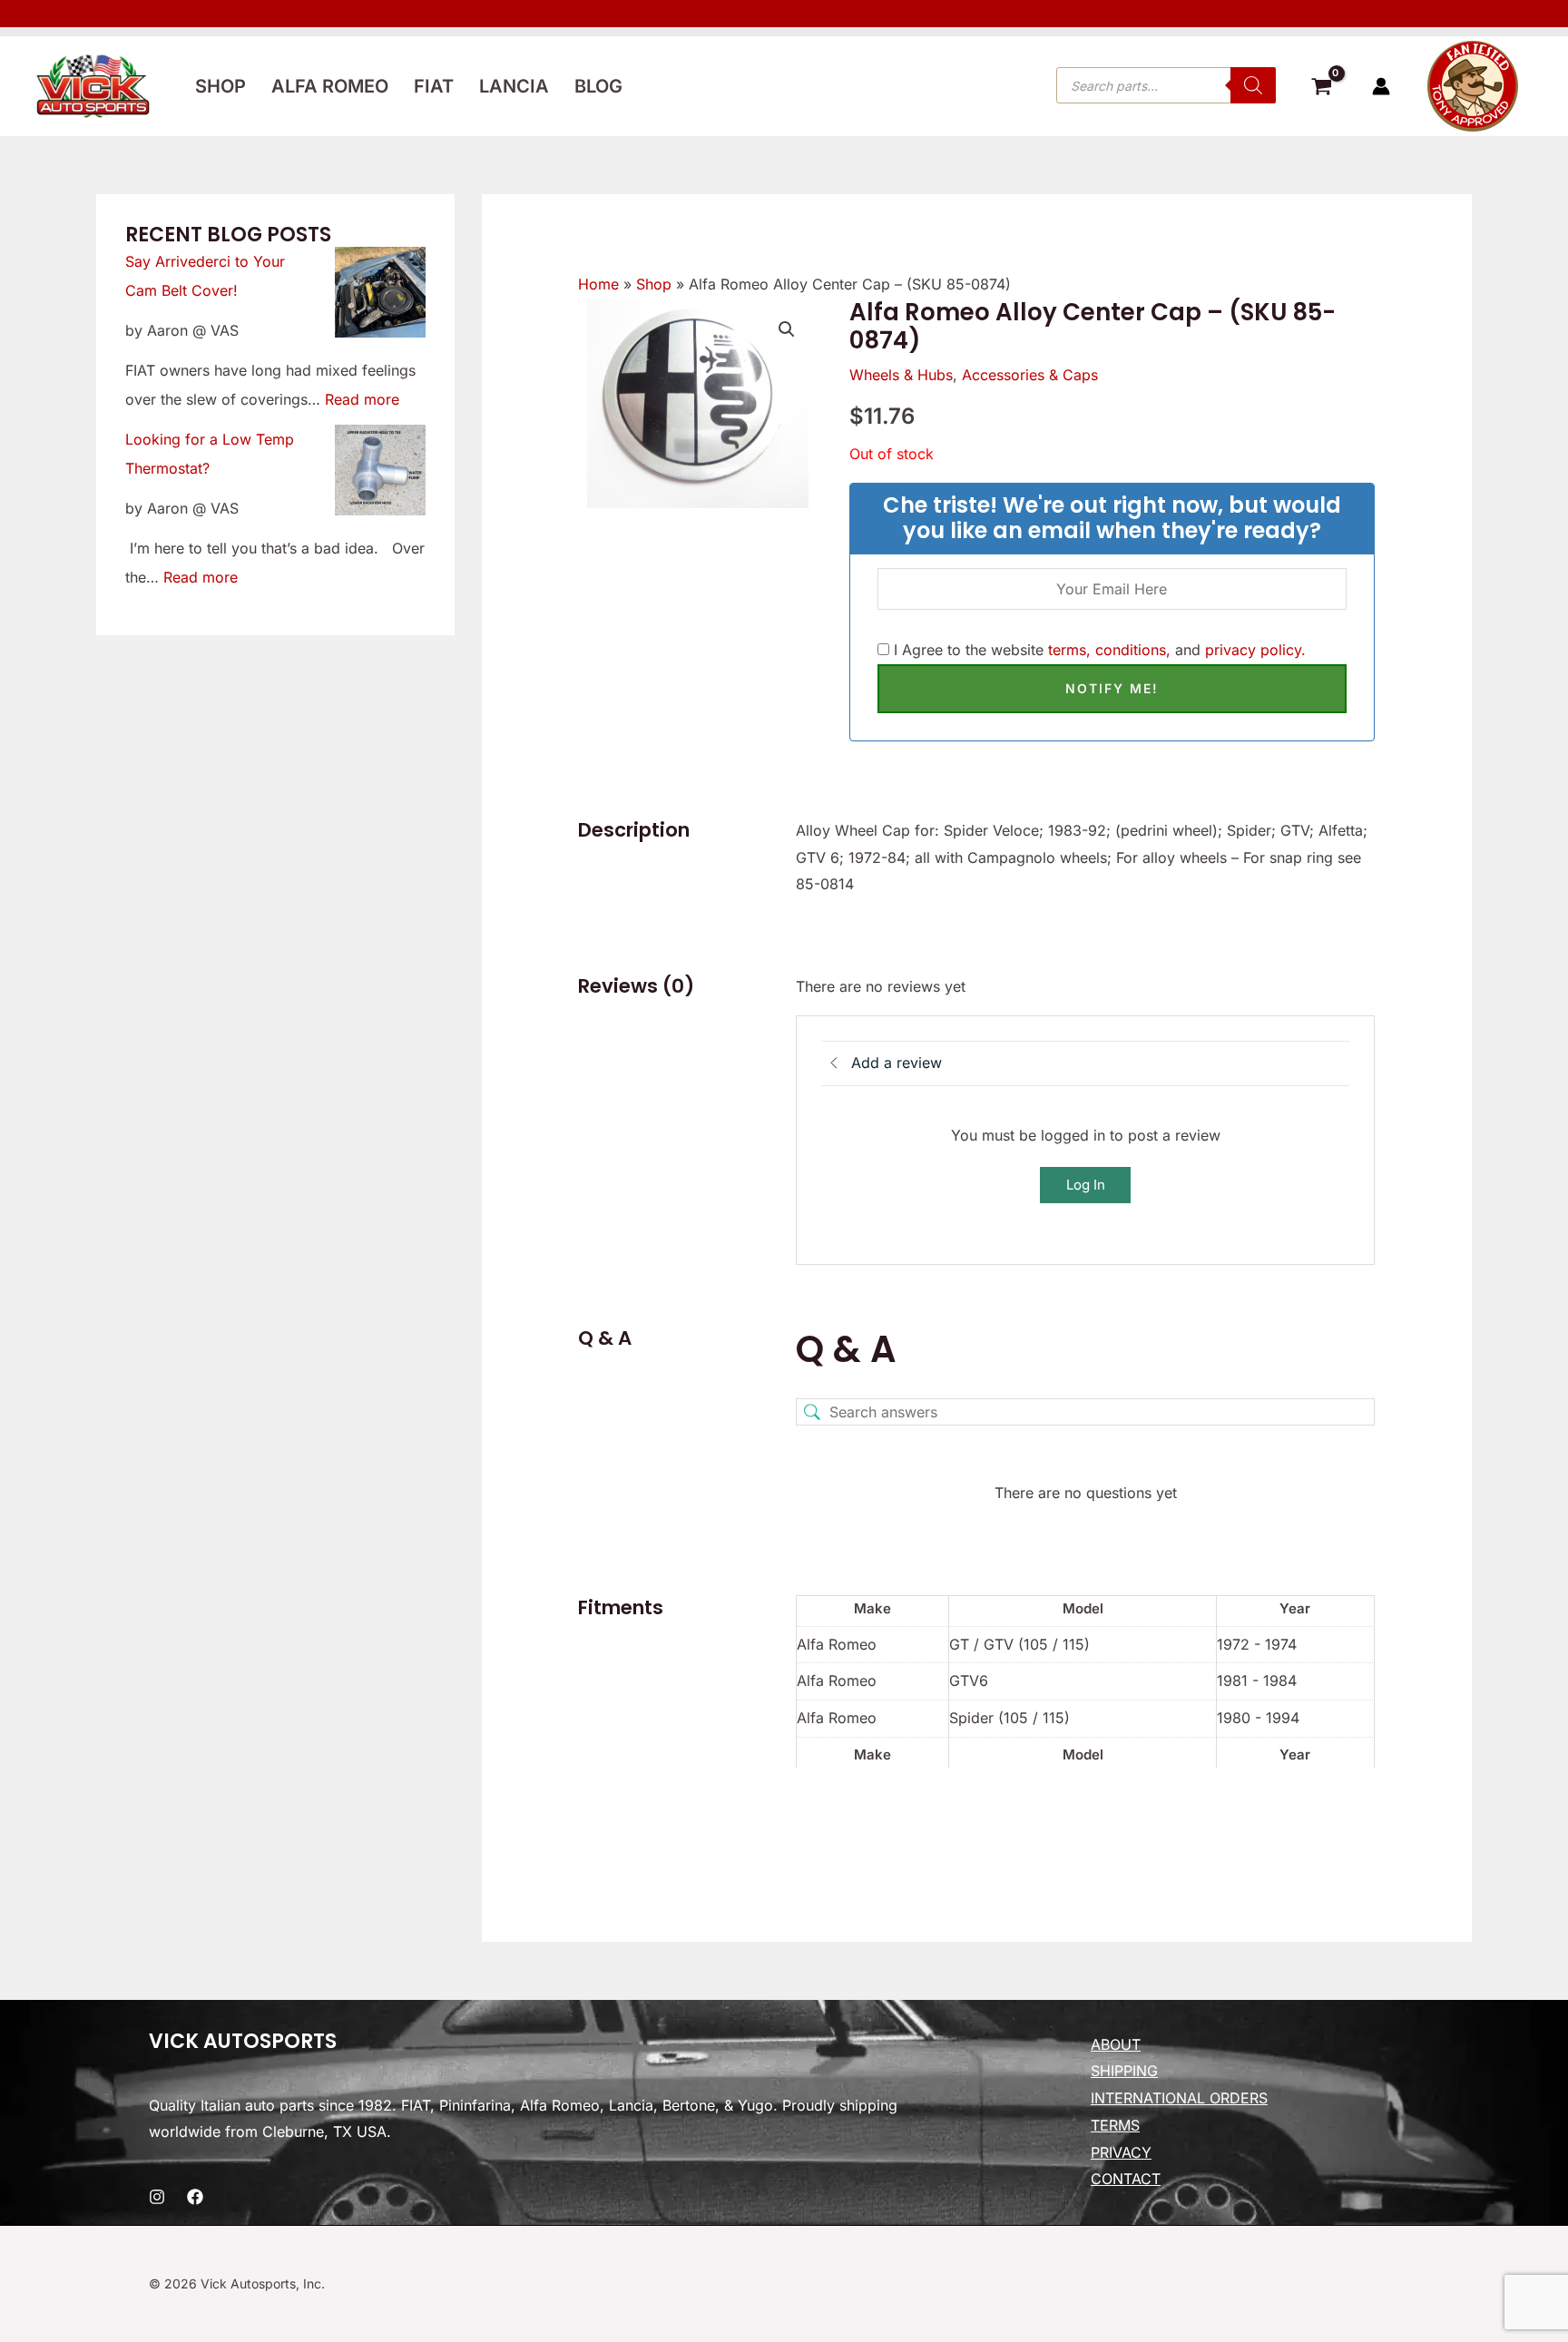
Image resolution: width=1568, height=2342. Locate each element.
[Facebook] (195, 2197)
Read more (362, 399)
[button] (787, 329)
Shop (220, 86)
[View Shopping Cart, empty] (1321, 89)
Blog (598, 86)
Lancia (514, 86)
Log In (1086, 1185)
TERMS (1115, 2125)
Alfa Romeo (330, 86)
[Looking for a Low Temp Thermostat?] (380, 470)
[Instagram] (157, 2197)
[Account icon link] (1381, 86)
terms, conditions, (1109, 650)
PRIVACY (1121, 2152)
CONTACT (1126, 2179)
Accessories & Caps (1030, 375)
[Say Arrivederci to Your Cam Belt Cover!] (380, 292)
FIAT (434, 86)
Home (598, 284)
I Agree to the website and (1098, 650)
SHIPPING (1124, 2071)
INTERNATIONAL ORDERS (1179, 2098)
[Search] (1253, 85)
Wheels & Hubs (901, 375)
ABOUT (1116, 2044)
